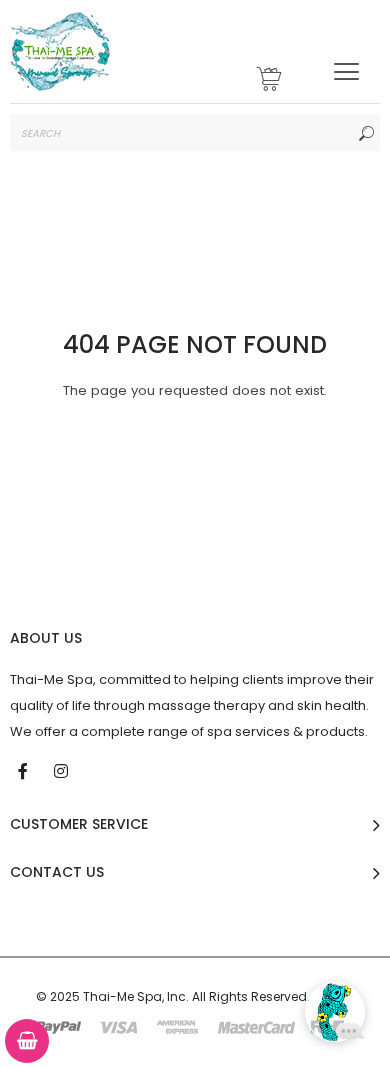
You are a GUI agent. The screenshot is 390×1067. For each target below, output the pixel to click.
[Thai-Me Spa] (60, 51)
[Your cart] (270, 81)
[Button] (346, 71)
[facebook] (25, 770)
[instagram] (63, 770)
